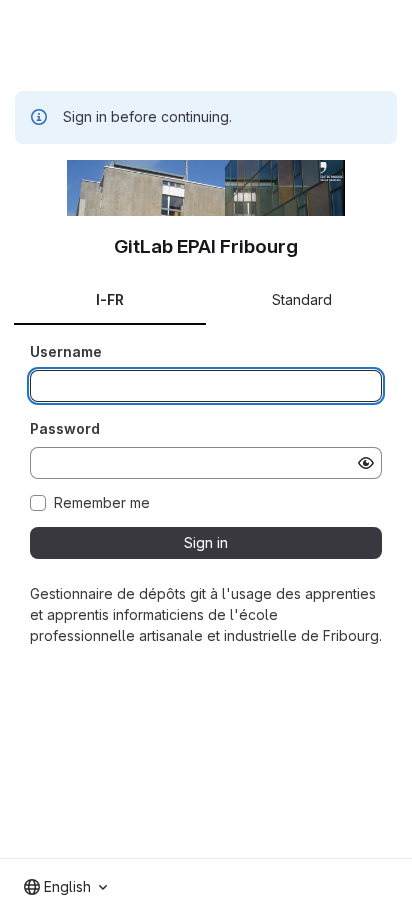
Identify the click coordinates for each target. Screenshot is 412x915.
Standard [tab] (302, 299)
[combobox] (65, 887)
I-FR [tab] (110, 299)
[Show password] (366, 463)
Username (66, 351)
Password (65, 428)
